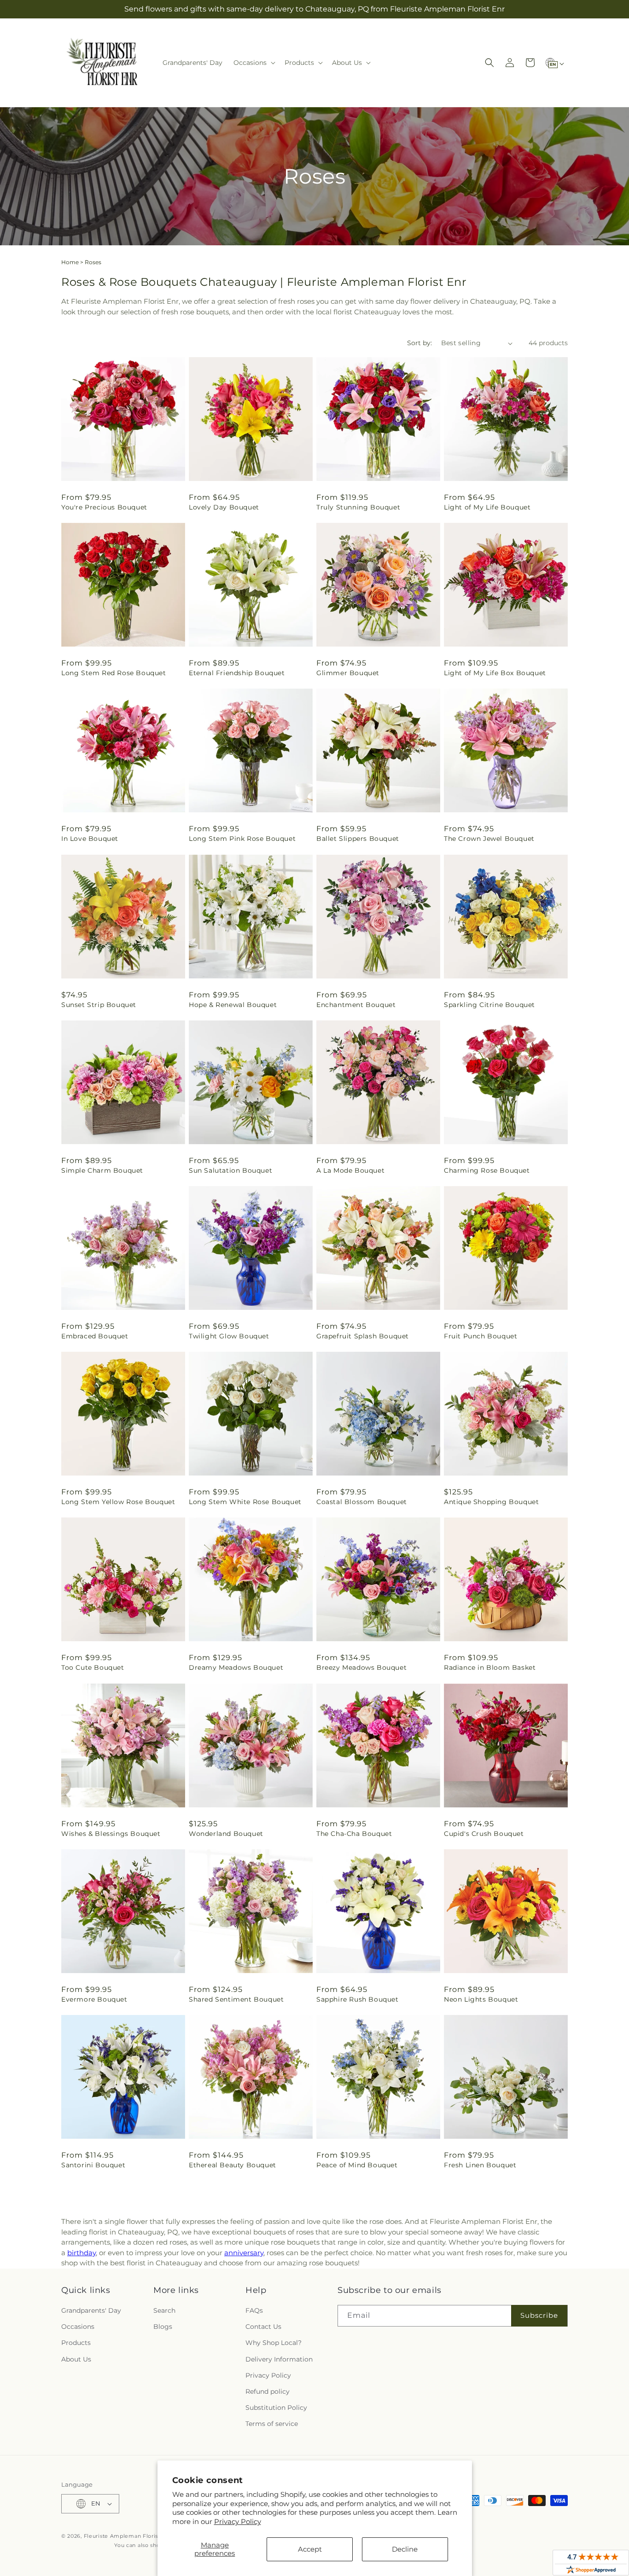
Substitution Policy (276, 2408)
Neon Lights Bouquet (481, 1999)
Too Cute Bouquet (93, 1667)
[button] (253, 63)
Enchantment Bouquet (356, 1005)
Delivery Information (279, 2359)
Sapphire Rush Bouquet (358, 1999)
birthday (82, 2253)
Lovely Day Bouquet (224, 507)
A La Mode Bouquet (350, 1170)
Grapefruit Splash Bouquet (363, 1336)
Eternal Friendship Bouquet (237, 673)
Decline (405, 2549)
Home (70, 262)
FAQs (254, 2310)
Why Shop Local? (274, 2343)
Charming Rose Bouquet (487, 1170)
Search (164, 2310)
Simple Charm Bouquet (102, 1170)
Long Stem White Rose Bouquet (245, 1502)
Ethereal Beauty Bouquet (233, 2165)
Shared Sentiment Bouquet (236, 1999)
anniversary (244, 2253)
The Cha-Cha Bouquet (354, 1834)
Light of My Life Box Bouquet (495, 673)
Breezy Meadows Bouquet (361, 1667)
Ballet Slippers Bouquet (358, 839)
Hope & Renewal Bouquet (233, 1005)
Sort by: (419, 343)
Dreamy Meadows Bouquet (236, 1667)
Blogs (163, 2327)
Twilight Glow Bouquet (229, 1336)
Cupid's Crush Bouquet (484, 1834)
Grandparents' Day (91, 2310)
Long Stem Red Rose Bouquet (114, 673)
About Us (76, 2359)
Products (76, 2343)
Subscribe (539, 2315)
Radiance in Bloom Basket (490, 1667)
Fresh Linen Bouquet (480, 2165)
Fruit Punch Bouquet (480, 1336)
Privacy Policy (238, 2521)
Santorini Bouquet (93, 2165)
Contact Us (263, 2327)
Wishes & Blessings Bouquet (111, 1834)
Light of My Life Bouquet (487, 507)
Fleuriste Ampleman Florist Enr (128, 2536)
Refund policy (268, 2391)
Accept (310, 2549)
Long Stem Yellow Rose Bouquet (118, 1502)
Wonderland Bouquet (226, 1834)
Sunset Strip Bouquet (99, 1005)
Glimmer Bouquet (348, 673)
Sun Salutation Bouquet (230, 1170)
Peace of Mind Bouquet (357, 2165)
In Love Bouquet (90, 839)
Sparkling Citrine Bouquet (489, 1005)
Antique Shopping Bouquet (491, 1502)
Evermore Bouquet (94, 1999)
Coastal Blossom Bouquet (362, 1502)
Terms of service (272, 2424)
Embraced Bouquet (95, 1336)
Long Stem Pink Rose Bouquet (242, 839)
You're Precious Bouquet (104, 507)
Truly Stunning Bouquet (358, 507)
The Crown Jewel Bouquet (489, 839)
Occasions (78, 2327)
